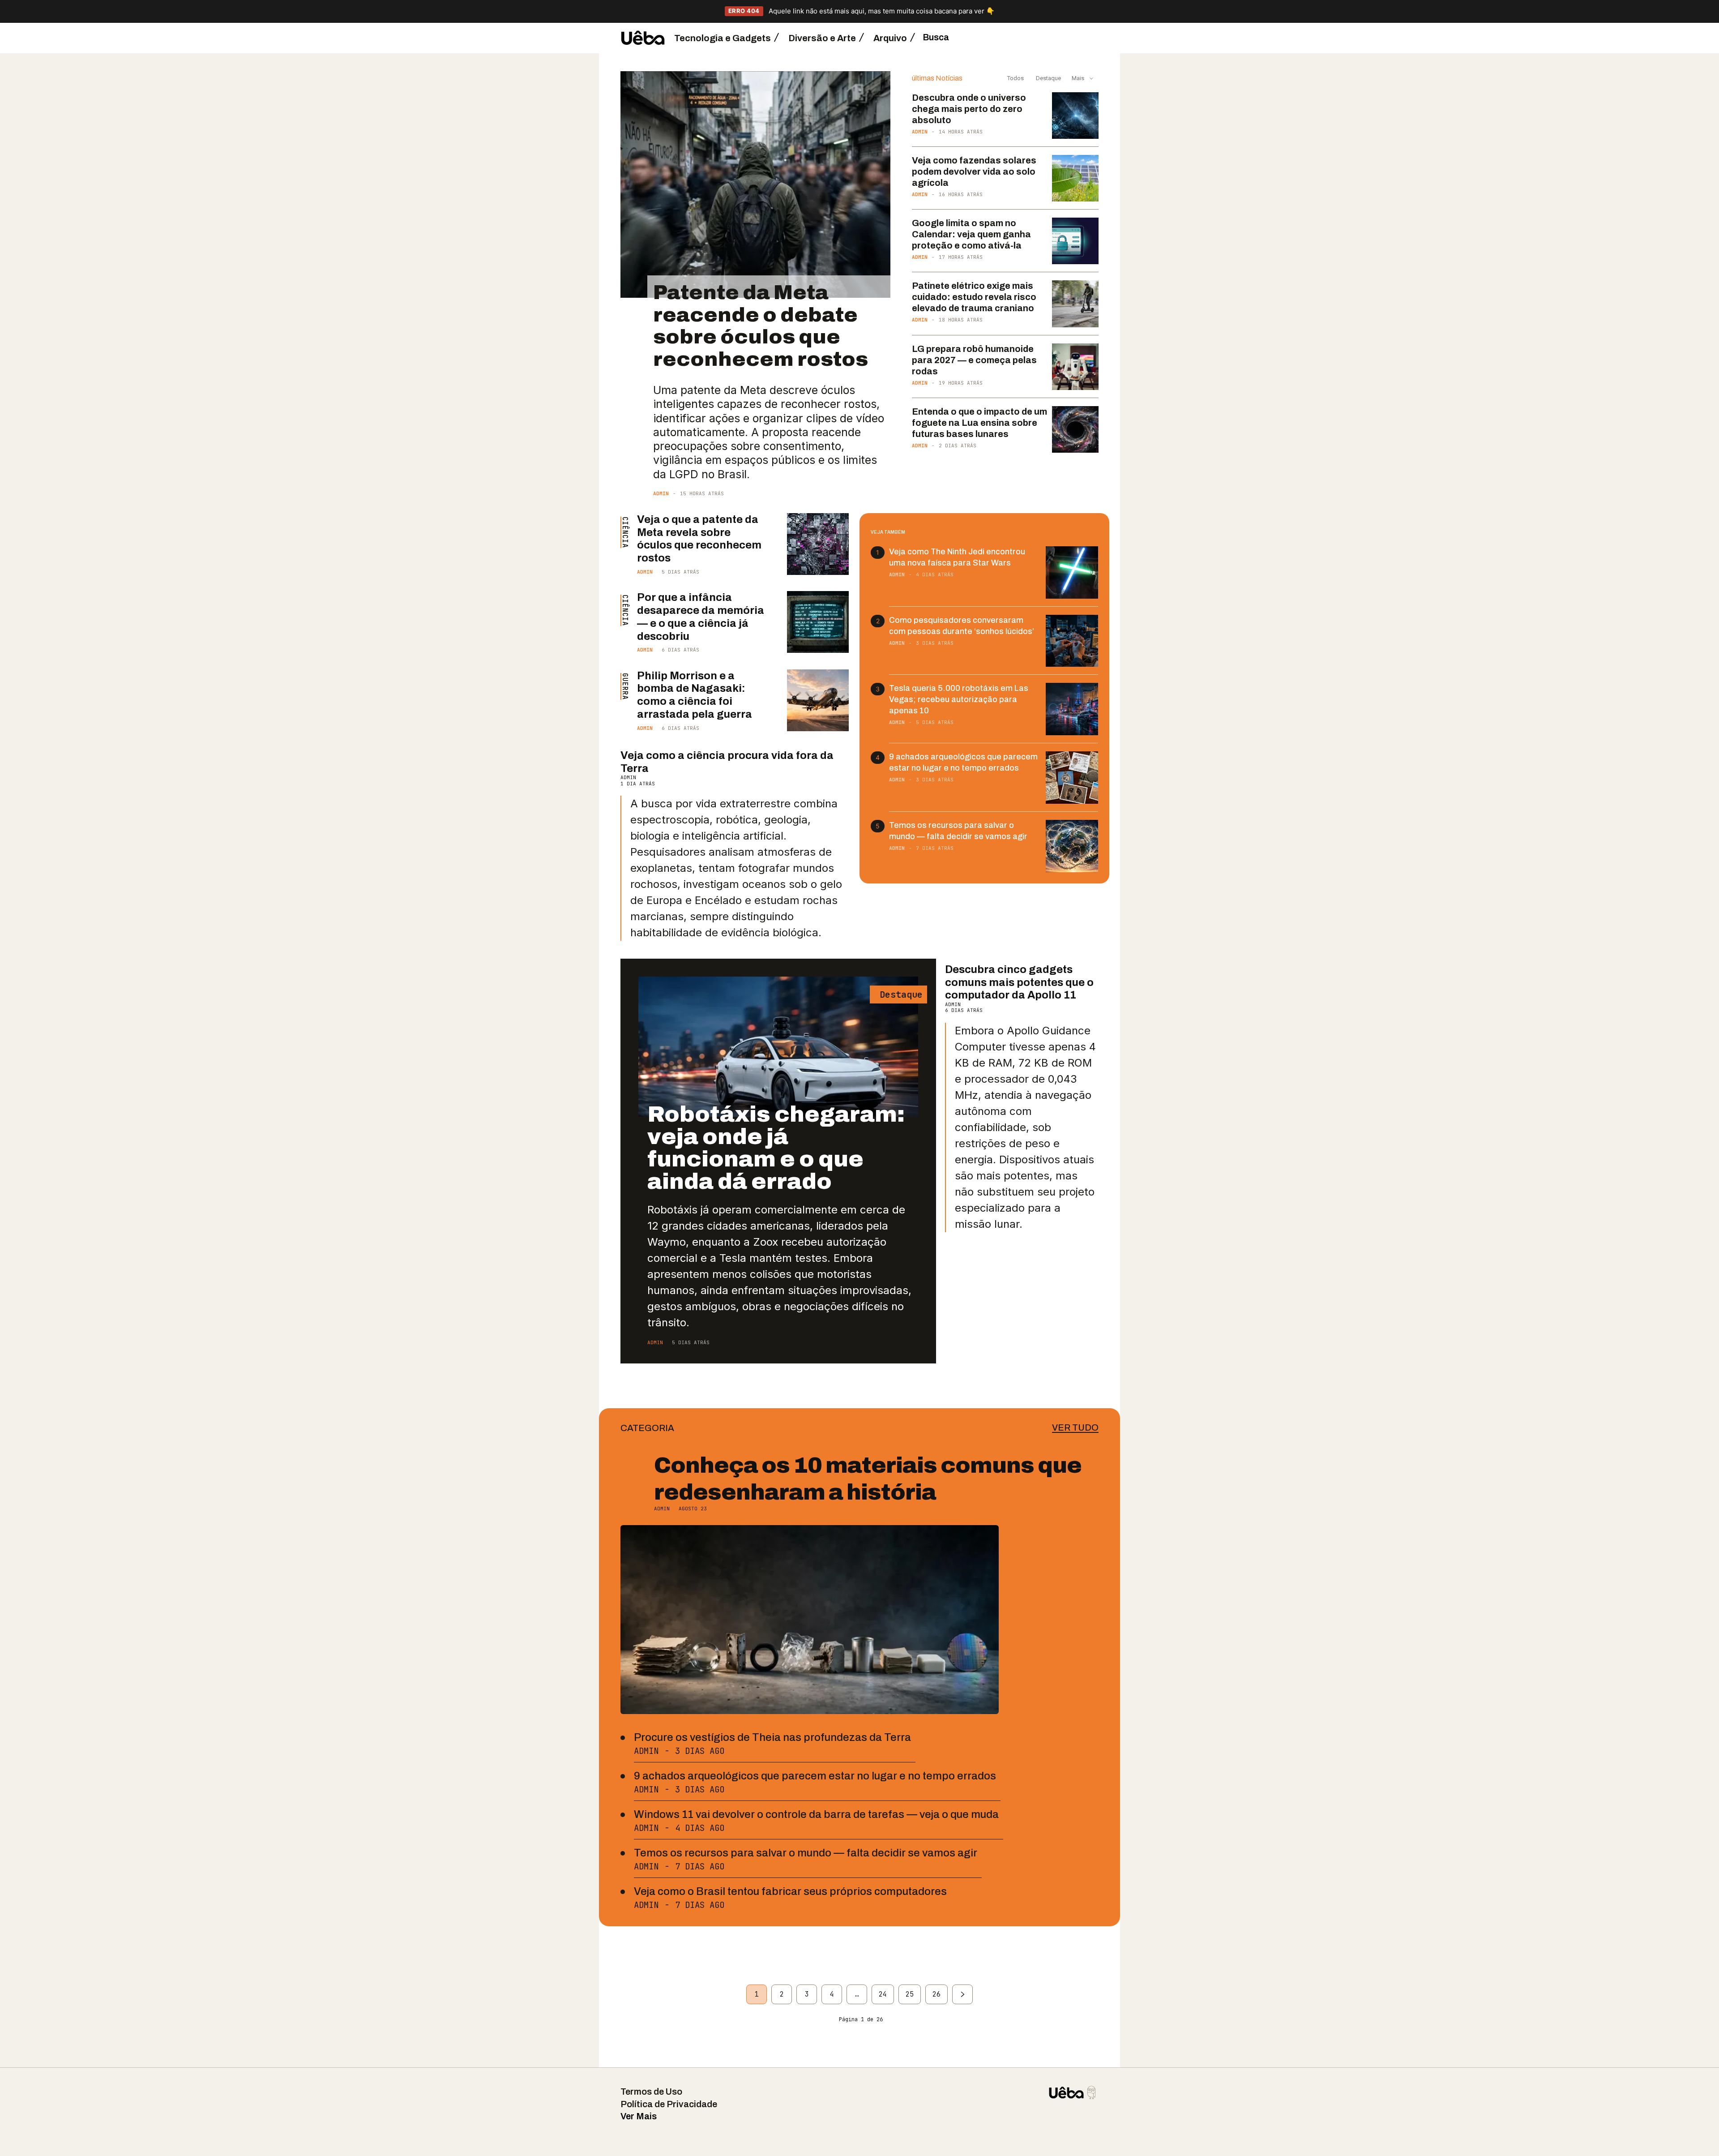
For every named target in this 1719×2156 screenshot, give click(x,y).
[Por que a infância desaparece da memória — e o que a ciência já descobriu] (818, 622)
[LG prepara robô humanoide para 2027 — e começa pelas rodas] (1075, 367)
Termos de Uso (651, 2092)
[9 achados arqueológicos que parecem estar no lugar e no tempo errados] (1072, 778)
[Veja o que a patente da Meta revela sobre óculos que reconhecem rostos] (818, 544)
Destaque (1048, 78)
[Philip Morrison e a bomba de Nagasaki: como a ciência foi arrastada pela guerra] (818, 700)
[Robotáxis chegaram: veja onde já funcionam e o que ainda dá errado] (778, 1047)
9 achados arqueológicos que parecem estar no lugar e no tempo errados (815, 1776)
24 (883, 1994)
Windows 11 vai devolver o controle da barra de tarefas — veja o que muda (816, 1814)
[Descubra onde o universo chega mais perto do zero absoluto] (1075, 116)
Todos (1016, 78)
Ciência (625, 532)
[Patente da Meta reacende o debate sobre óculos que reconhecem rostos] (755, 185)
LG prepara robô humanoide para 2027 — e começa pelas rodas (974, 360)
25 (910, 1994)
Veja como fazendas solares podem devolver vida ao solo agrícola (974, 171)
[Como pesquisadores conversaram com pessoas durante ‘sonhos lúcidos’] (1072, 641)
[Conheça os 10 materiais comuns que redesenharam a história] (810, 1620)
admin (661, 493)
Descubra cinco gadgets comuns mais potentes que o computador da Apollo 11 (1019, 982)
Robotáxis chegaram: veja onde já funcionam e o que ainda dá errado (776, 1148)
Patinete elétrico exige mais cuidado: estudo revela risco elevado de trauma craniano (974, 297)
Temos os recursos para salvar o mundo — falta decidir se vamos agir (806, 1853)
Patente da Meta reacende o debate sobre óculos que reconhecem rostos (761, 326)
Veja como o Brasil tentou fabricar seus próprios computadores (790, 1891)
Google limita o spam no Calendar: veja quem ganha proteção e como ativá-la (971, 234)
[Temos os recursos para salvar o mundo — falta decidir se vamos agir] (1072, 846)
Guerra (625, 686)
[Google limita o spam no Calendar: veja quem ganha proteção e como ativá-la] (1075, 241)
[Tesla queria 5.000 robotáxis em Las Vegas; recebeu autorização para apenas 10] (1072, 709)
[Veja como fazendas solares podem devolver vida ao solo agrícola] (1075, 178)
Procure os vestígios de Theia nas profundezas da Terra (772, 1737)
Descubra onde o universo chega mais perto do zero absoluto (969, 109)
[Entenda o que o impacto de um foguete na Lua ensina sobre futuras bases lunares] (1075, 429)
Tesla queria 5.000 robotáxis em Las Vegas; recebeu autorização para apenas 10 (959, 699)
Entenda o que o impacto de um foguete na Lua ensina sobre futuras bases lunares (979, 423)
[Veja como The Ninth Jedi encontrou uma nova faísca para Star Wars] (1072, 572)
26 (936, 1994)
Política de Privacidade (669, 2104)
